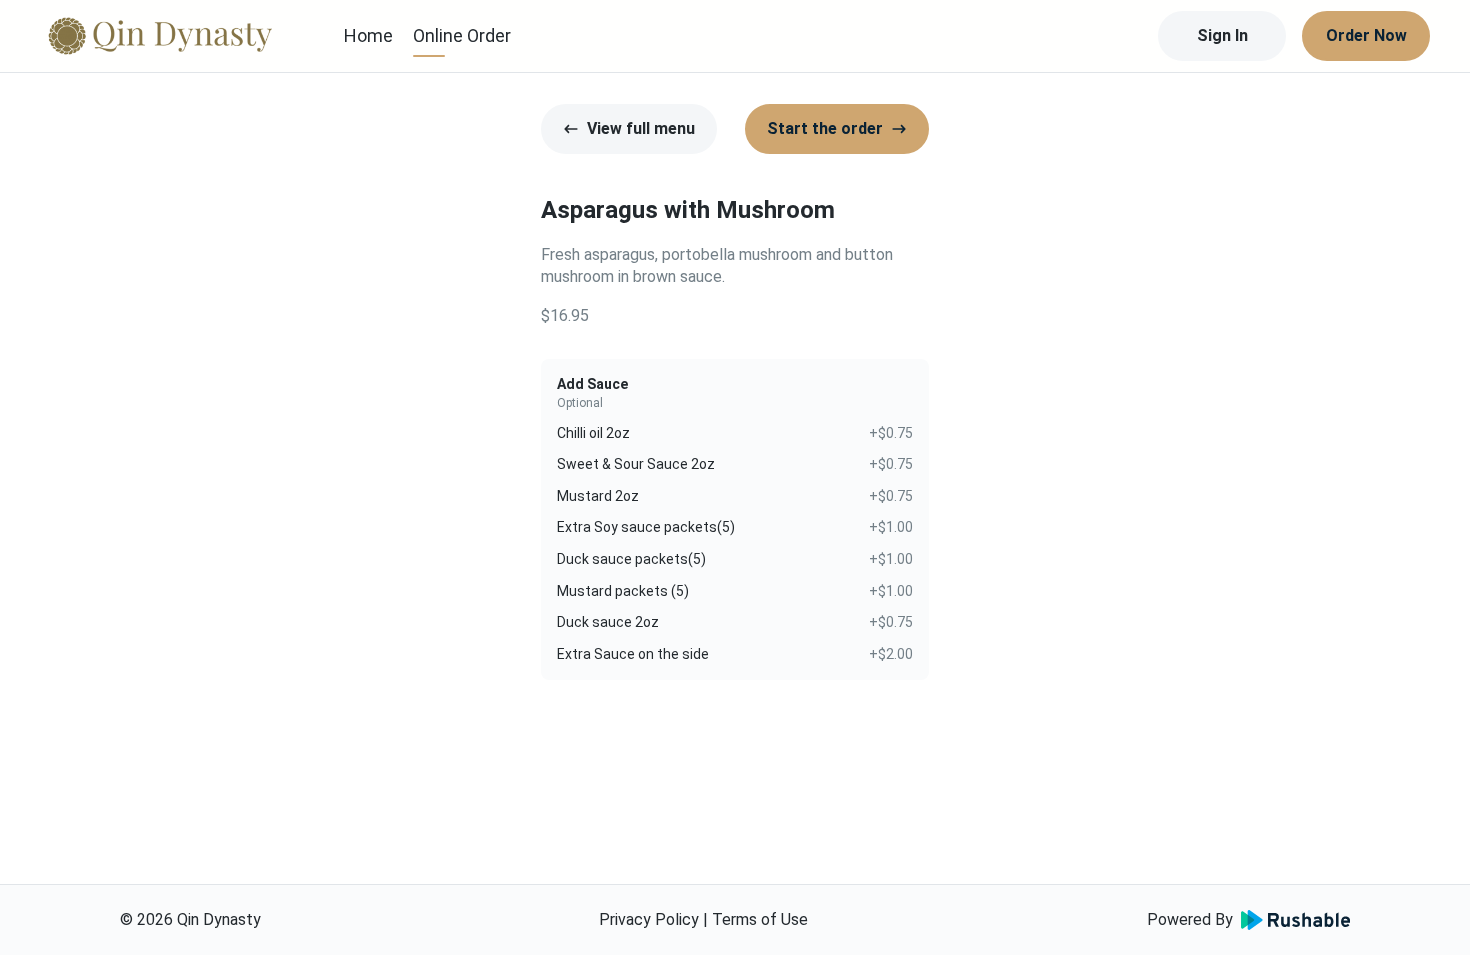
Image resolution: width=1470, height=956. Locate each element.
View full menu (641, 128)
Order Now (1366, 35)
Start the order (825, 128)
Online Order (462, 35)
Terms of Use (760, 919)
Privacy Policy (649, 919)
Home (368, 35)
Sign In (1222, 35)
